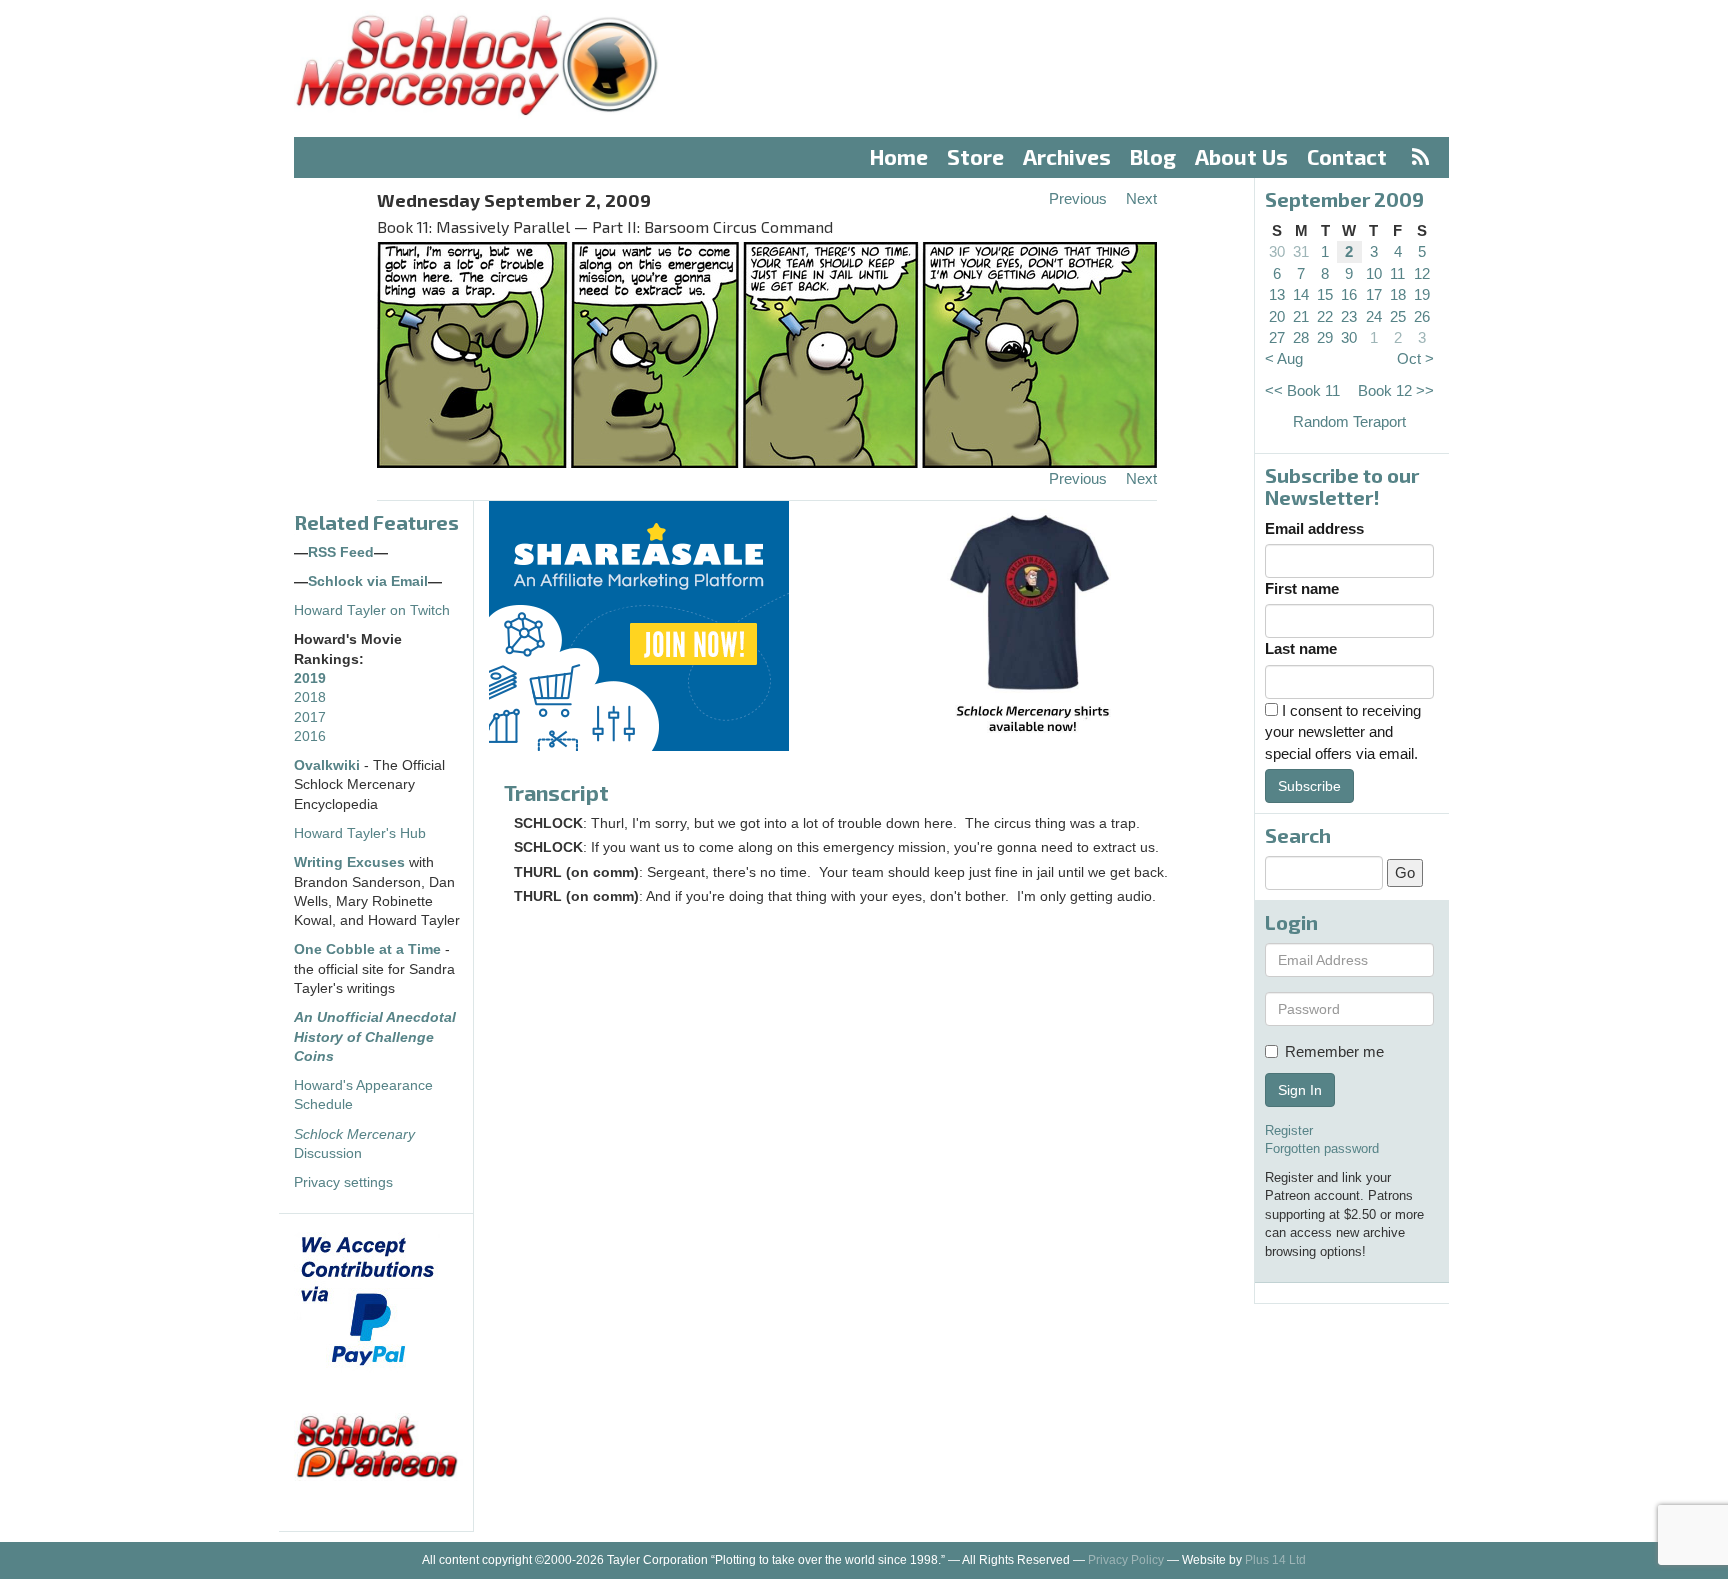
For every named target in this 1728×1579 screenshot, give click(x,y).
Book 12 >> (1396, 390)
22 (1325, 316)
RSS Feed (341, 552)
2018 (310, 697)
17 (1374, 294)
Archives (1067, 156)
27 (1277, 337)
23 (1349, 316)
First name (1302, 588)
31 (1301, 251)
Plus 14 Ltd (1275, 1560)
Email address (1314, 528)
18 (1398, 294)
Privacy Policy (1126, 1560)
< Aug (1284, 358)
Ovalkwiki (329, 765)
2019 (310, 678)
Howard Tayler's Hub (360, 833)
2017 (310, 717)
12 (1422, 273)
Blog (1153, 156)
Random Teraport (1349, 421)
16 (1349, 294)
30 (1277, 251)
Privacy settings (343, 1182)
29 (1325, 337)
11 (1397, 273)
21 (1301, 316)
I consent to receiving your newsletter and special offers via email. (1343, 732)
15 (1325, 294)
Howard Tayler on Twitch (372, 610)
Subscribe (1309, 786)
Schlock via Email (368, 581)
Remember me (1334, 1051)
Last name (1301, 648)
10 (1374, 273)
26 (1422, 316)
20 (1277, 316)
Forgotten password (1322, 1148)
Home (899, 156)
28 (1301, 337)
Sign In (1300, 1090)
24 (1374, 316)
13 (1277, 294)
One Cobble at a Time (367, 949)
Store (975, 156)
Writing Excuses (349, 862)
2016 (310, 736)
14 (1301, 294)
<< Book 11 (1302, 390)
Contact (1347, 156)
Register (1289, 1130)
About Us (1241, 156)
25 (1398, 316)
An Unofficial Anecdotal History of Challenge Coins (375, 1037)
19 (1422, 294)
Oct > (1415, 358)
